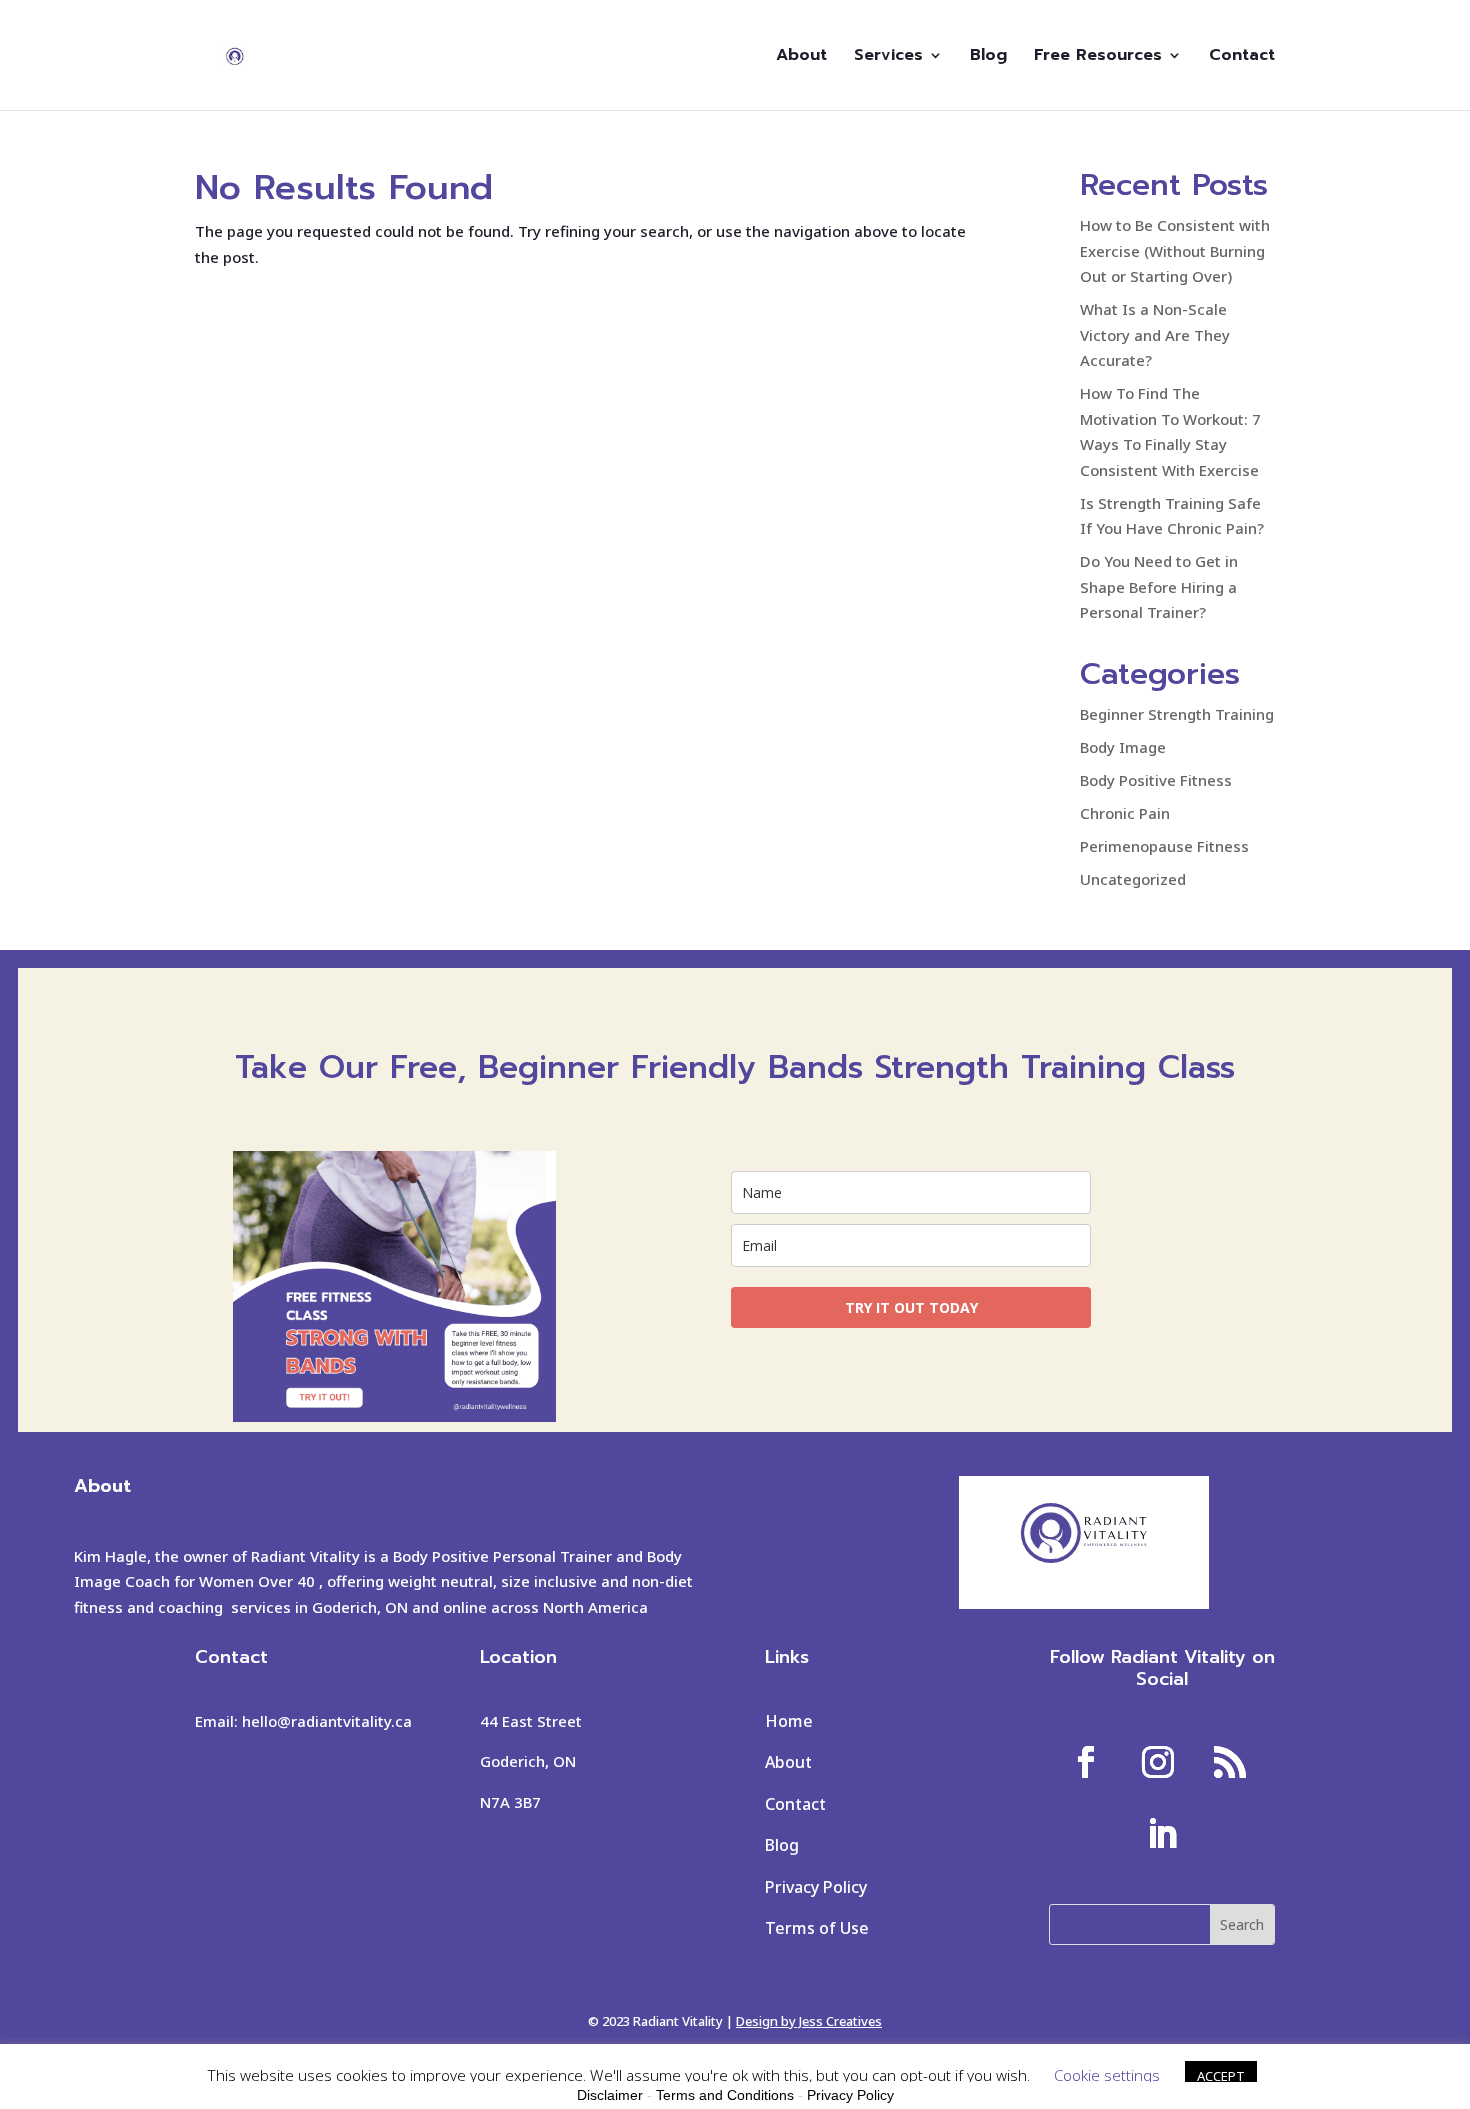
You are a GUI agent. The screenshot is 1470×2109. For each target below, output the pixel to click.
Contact (1242, 57)
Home (789, 1721)
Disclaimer (610, 2095)
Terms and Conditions (725, 2095)
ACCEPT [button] (1221, 2076)
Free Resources (1098, 57)
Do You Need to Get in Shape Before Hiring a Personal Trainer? (1159, 586)
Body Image (1123, 747)
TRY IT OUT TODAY (911, 1307)
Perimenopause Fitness (1164, 846)
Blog (988, 57)
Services (888, 57)
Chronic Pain (1125, 813)
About (801, 57)
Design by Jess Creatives (809, 2021)
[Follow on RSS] (1230, 1762)
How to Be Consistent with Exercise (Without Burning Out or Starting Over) (1175, 250)
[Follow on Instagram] (1158, 1762)
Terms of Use (817, 1928)
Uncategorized (1133, 879)
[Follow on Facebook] (1086, 1762)
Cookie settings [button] (1107, 2075)
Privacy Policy (816, 1887)
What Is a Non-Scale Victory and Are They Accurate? (1155, 334)
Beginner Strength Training (1177, 714)
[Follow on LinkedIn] (1162, 1834)
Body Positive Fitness (1156, 780)
